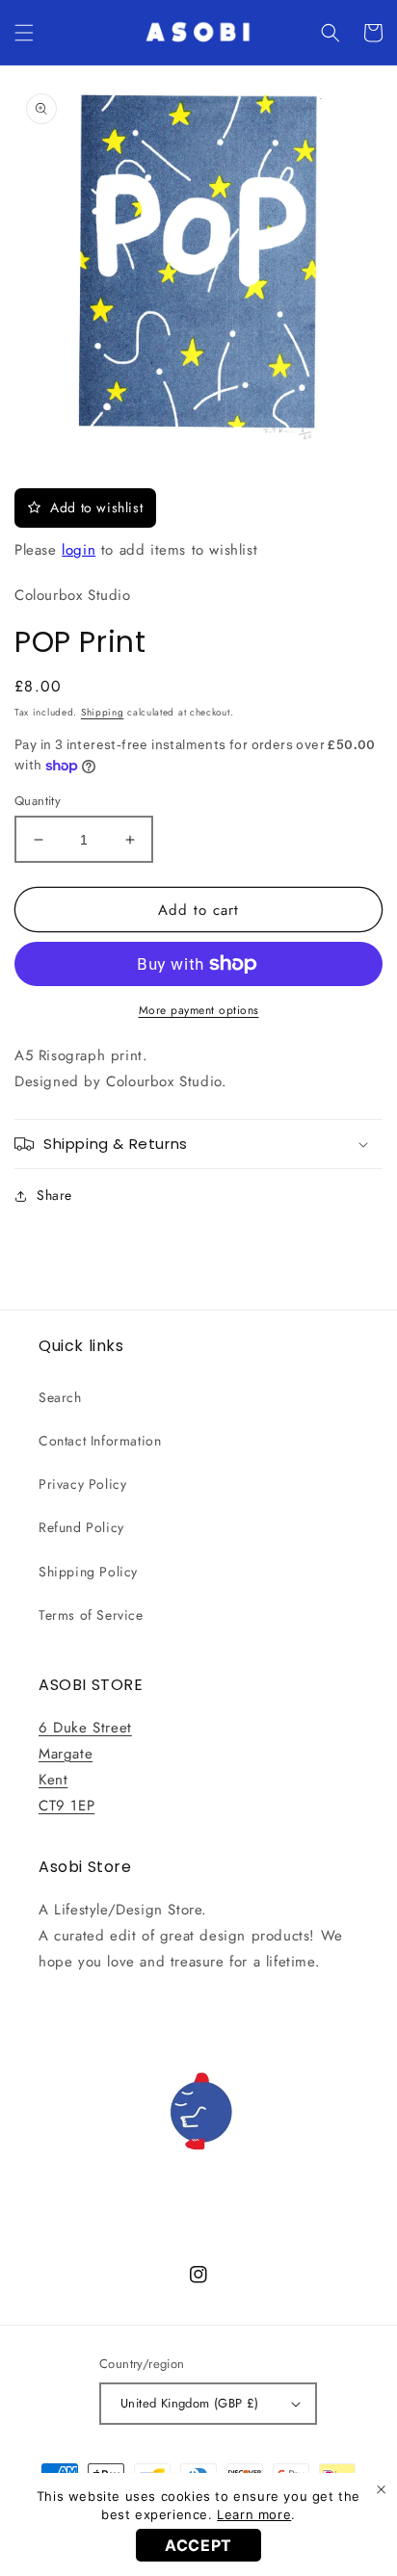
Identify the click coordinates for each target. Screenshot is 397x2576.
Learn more (254, 2514)
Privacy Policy (82, 1484)
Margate (66, 1754)
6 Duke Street (85, 1728)
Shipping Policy (88, 1572)
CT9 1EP (66, 1806)
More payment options (199, 1010)
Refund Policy (81, 1527)
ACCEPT (198, 2545)
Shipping (103, 712)
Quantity (38, 801)
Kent (53, 1780)
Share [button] (54, 1195)
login (79, 550)
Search (60, 1397)
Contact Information (100, 1441)
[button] (24, 33)
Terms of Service (91, 1615)
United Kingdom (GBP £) (190, 2403)
